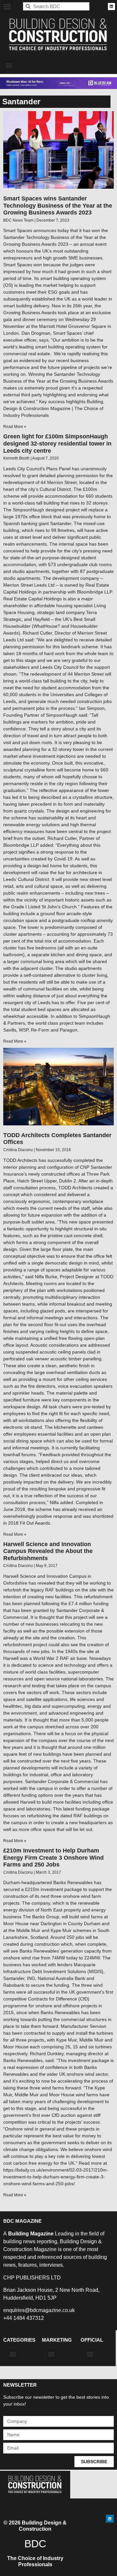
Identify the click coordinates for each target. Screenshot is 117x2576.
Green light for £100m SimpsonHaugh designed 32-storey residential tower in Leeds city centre (57, 443)
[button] (7, 6)
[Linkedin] (111, 7)
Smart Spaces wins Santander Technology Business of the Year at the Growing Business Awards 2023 (58, 205)
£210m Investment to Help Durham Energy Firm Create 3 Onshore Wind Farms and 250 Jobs (53, 1858)
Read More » (15, 427)
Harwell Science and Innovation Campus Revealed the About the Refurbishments (48, 1551)
